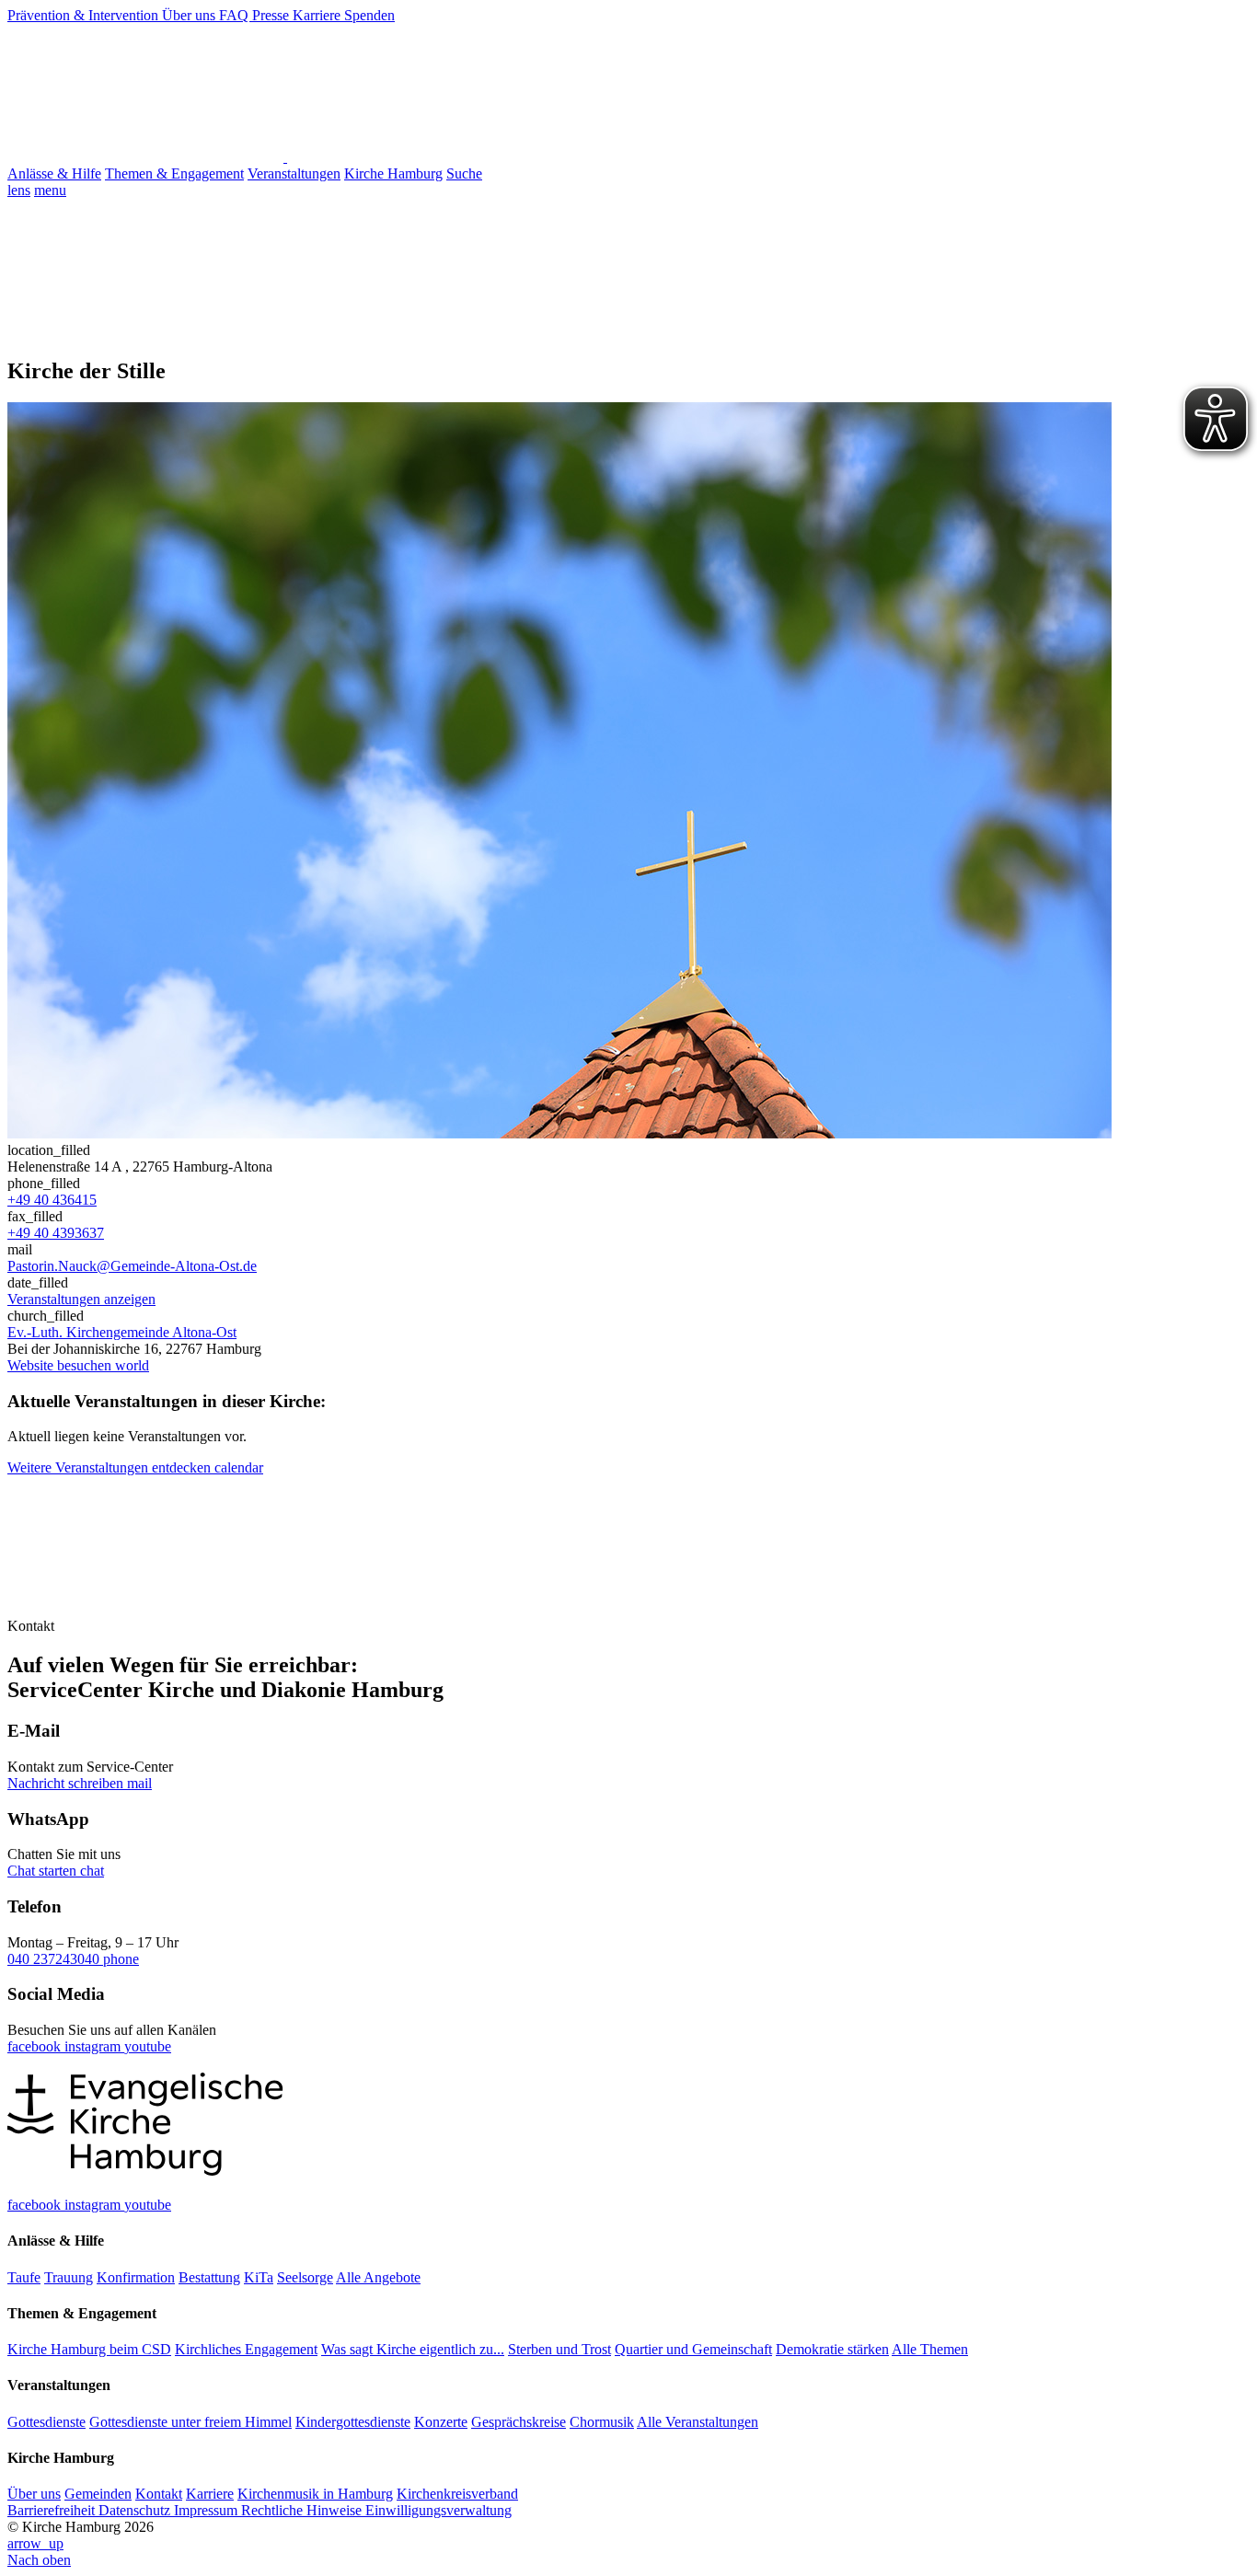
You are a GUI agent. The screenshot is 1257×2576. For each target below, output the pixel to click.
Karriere (318, 15)
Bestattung (209, 2277)
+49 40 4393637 (56, 1233)
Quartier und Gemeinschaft (693, 2349)
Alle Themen (930, 2349)
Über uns (190, 15)
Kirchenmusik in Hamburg (315, 2494)
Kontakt (159, 2494)
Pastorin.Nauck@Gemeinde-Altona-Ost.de (132, 1266)
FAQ (236, 15)
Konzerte (441, 2422)
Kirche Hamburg (393, 173)
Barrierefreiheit (53, 2510)
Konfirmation (136, 2277)
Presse (272, 15)
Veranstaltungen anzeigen (81, 1299)
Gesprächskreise (519, 2422)
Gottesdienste (46, 2422)
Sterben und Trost (559, 2349)
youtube (148, 2046)
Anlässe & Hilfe (54, 173)
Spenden (369, 15)
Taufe (24, 2277)
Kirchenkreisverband (457, 2494)
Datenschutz (136, 2510)
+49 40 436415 (52, 1200)
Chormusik (602, 2422)
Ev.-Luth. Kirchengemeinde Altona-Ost (122, 1332)
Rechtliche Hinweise (303, 2510)
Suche (464, 173)
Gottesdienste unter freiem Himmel (190, 2422)
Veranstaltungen (294, 173)
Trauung (69, 2277)
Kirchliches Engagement (246, 2349)
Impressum (208, 2510)
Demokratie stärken (832, 2349)
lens (19, 190)
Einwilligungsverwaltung (438, 2510)
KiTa (259, 2277)
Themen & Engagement (174, 173)
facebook (36, 2046)
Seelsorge (305, 2277)
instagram (94, 2046)
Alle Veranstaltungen (698, 2422)
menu (50, 190)
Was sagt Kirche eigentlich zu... (413, 2349)
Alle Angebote (378, 2277)
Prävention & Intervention (85, 15)
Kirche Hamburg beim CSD (89, 2349)
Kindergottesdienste (353, 2422)
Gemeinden (98, 2494)
